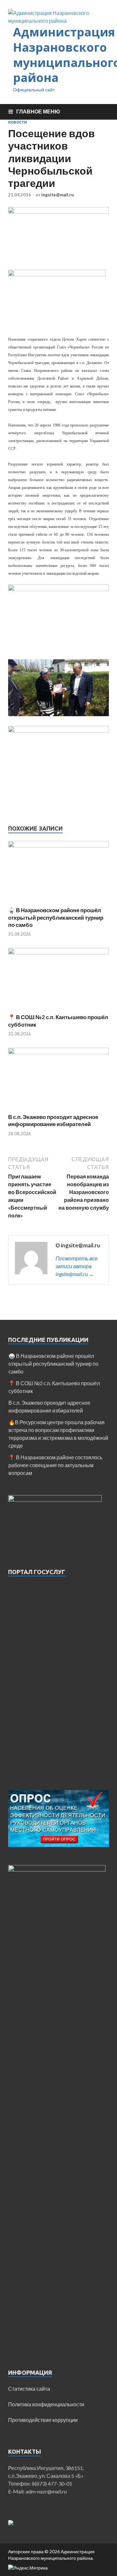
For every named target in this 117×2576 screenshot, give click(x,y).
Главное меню (38, 111)
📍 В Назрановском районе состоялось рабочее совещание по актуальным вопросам (55, 1465)
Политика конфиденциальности (46, 2404)
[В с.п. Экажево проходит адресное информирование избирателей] (58, 1052)
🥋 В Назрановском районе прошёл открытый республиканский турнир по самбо (56, 917)
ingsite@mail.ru (58, 195)
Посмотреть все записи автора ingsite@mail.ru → (77, 1266)
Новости (18, 122)
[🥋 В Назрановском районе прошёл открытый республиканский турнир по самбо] (58, 845)
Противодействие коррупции (43, 2420)
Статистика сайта (29, 2389)
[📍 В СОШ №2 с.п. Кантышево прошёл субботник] (58, 952)
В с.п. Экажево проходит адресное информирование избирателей (53, 1120)
